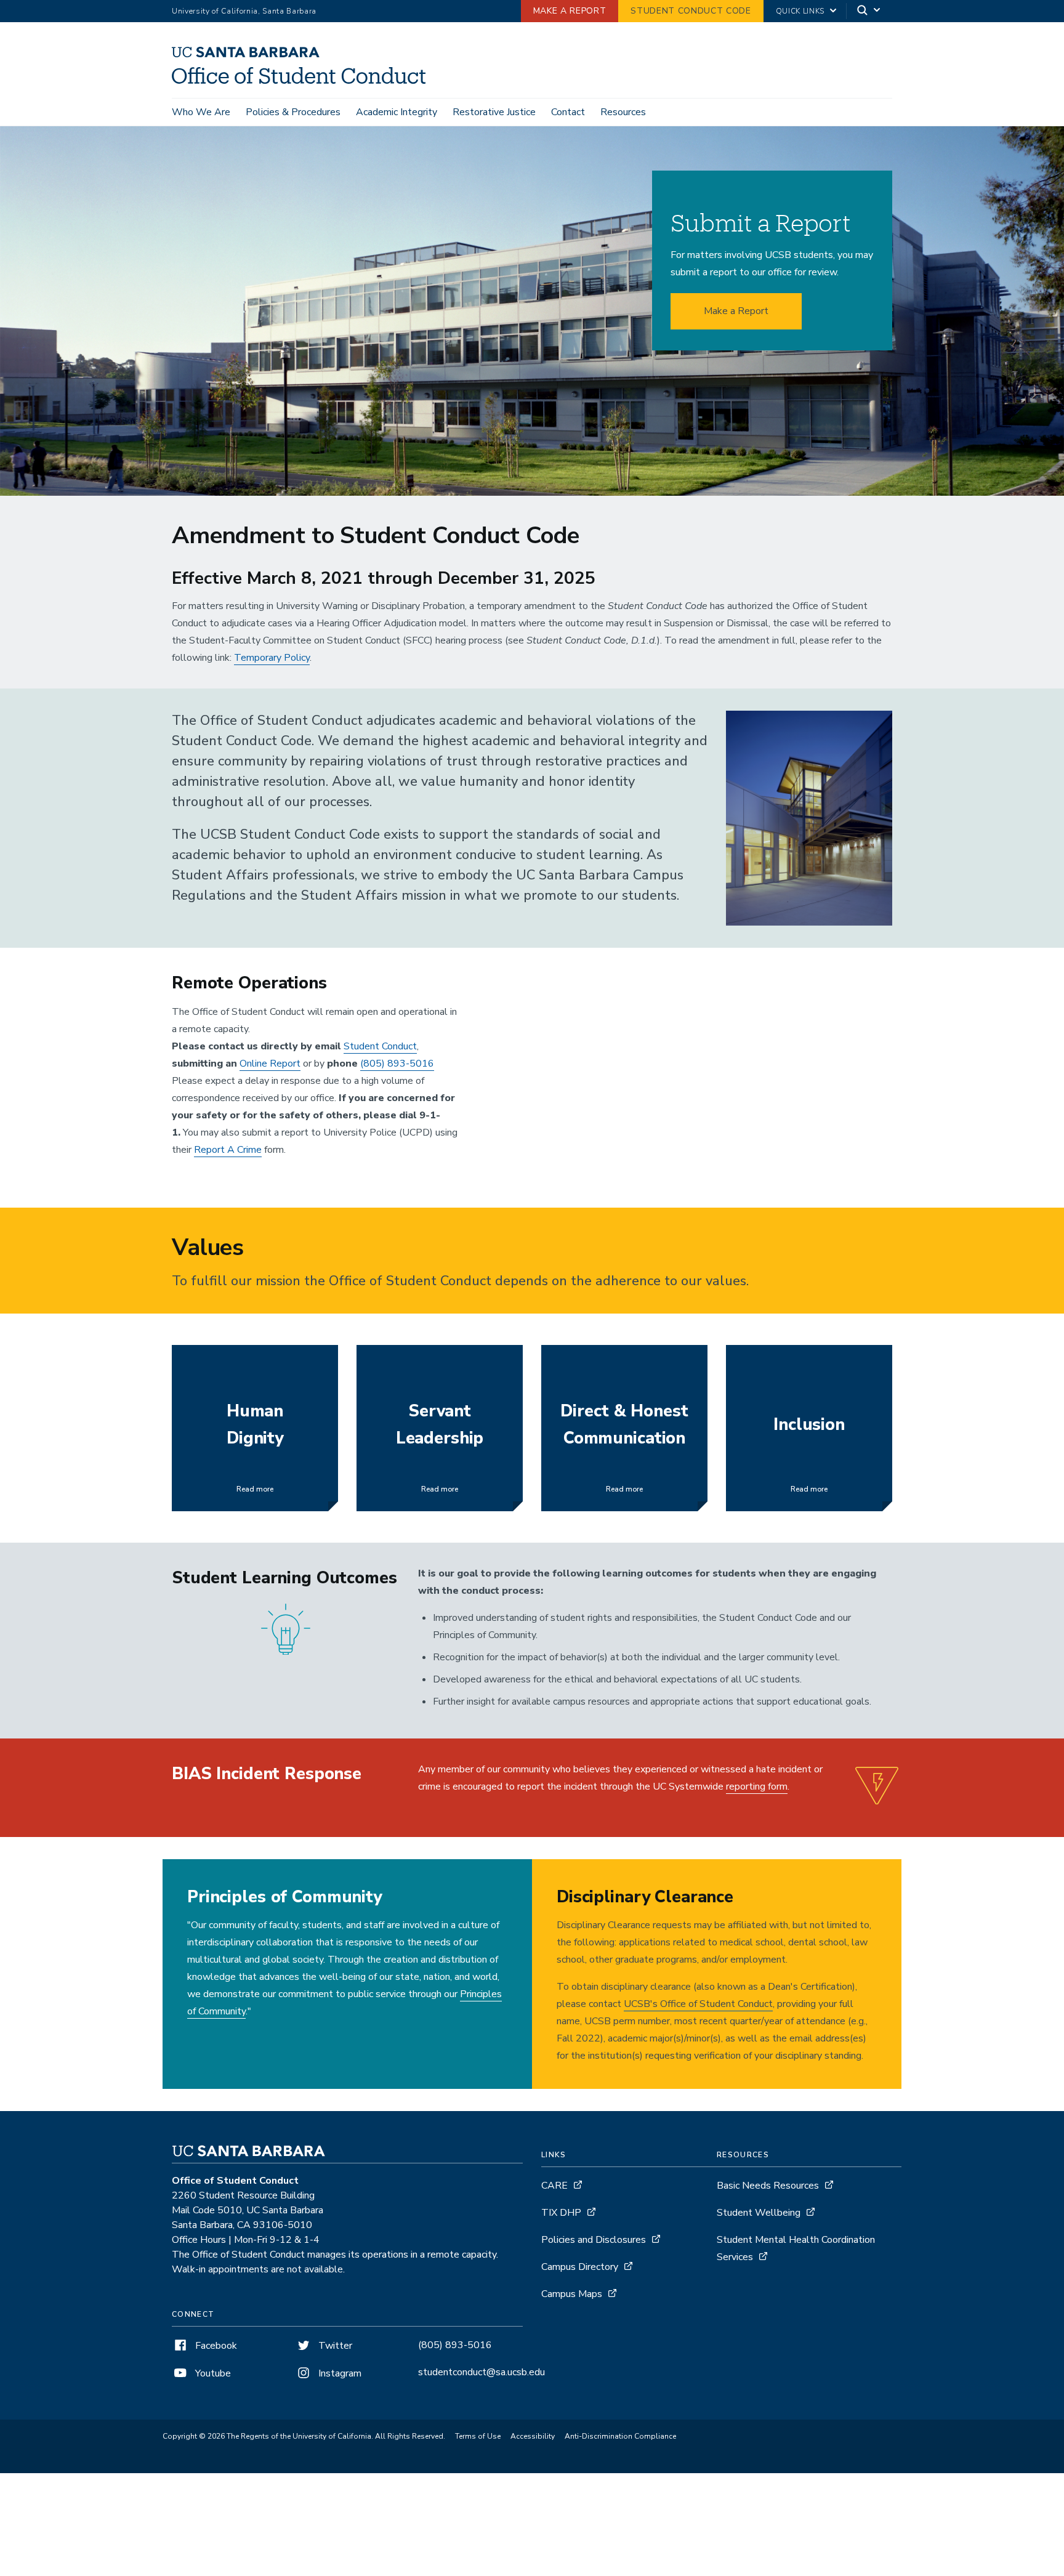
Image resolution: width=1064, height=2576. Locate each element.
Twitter (334, 2346)
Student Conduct (380, 1046)
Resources (623, 112)
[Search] (869, 11)
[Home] (303, 81)
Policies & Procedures (293, 112)
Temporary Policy (272, 658)
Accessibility (533, 2436)
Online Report (270, 1064)
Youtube (212, 2373)
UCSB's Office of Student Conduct (698, 2004)
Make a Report (570, 11)
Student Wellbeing (759, 2213)
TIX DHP (561, 2213)
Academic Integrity (397, 112)
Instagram (339, 2373)
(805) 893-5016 (397, 1064)
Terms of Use (478, 2436)
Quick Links (800, 11)
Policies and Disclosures (594, 2240)
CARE (554, 2186)
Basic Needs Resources (768, 2186)
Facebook (215, 2346)
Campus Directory (580, 2267)
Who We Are (201, 112)
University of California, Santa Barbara (244, 11)
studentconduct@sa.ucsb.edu (482, 2372)
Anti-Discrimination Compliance (620, 2436)
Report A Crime (228, 1150)
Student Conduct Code (691, 11)
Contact (568, 112)
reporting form (757, 1787)
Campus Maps (572, 2294)
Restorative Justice (494, 112)
